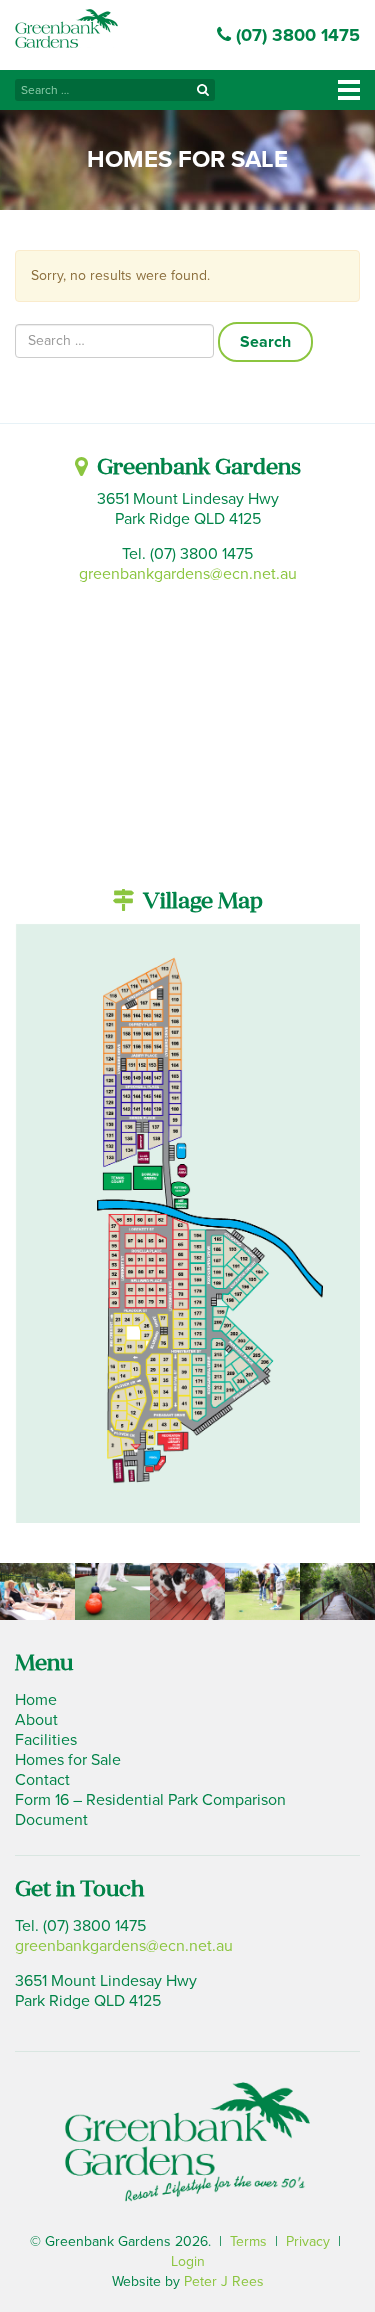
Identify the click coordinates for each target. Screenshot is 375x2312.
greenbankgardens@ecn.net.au (188, 574)
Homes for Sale (68, 1760)
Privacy (308, 2241)
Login (188, 2261)
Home (36, 1700)
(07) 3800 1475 (295, 35)
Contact (42, 1780)
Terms (248, 2241)
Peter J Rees (224, 2281)
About (36, 1720)
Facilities (46, 1740)
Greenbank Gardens (66, 28)
